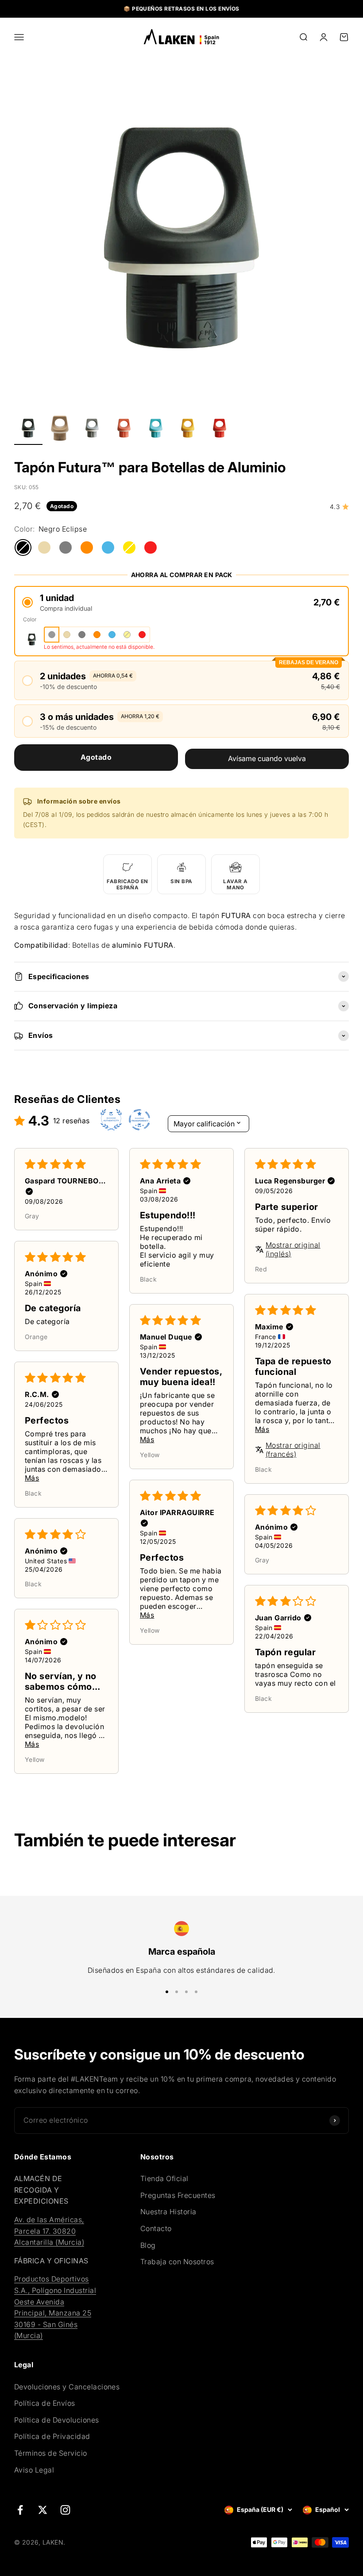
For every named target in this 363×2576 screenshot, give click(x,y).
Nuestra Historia (168, 2212)
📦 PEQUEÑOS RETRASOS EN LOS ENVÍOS (181, 9)
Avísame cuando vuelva (267, 758)
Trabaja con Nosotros (177, 2262)
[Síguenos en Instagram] (65, 2510)
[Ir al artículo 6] (188, 429)
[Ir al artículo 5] (156, 429)
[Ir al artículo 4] (124, 429)
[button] (181, 603)
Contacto (156, 2228)
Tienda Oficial (164, 2178)
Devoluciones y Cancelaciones (67, 2387)
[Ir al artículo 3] (92, 429)
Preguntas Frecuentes (178, 2195)
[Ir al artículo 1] (28, 429)
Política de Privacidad (52, 2436)
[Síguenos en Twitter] (43, 2510)
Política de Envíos (45, 2403)
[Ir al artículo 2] (60, 429)
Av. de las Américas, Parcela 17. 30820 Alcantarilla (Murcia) (49, 2231)
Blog (148, 2245)
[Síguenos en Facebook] (20, 2510)
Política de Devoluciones (57, 2420)
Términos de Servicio (51, 2453)
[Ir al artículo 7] (220, 429)
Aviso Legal (34, 2470)
